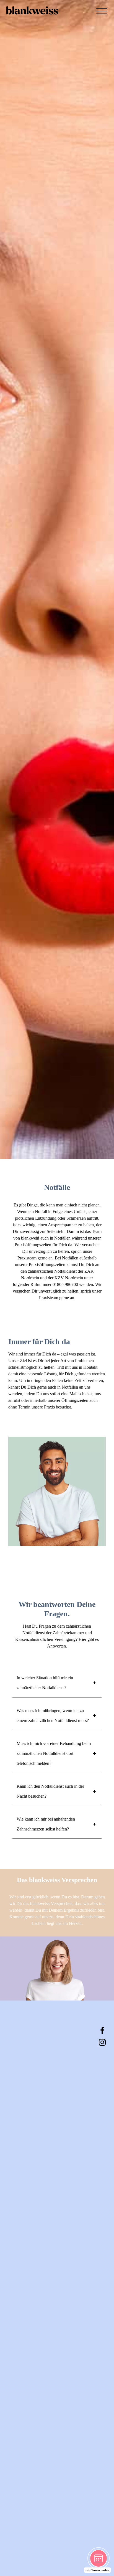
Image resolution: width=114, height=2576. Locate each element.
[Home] (32, 19)
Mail (73, 1394)
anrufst (14, 1400)
